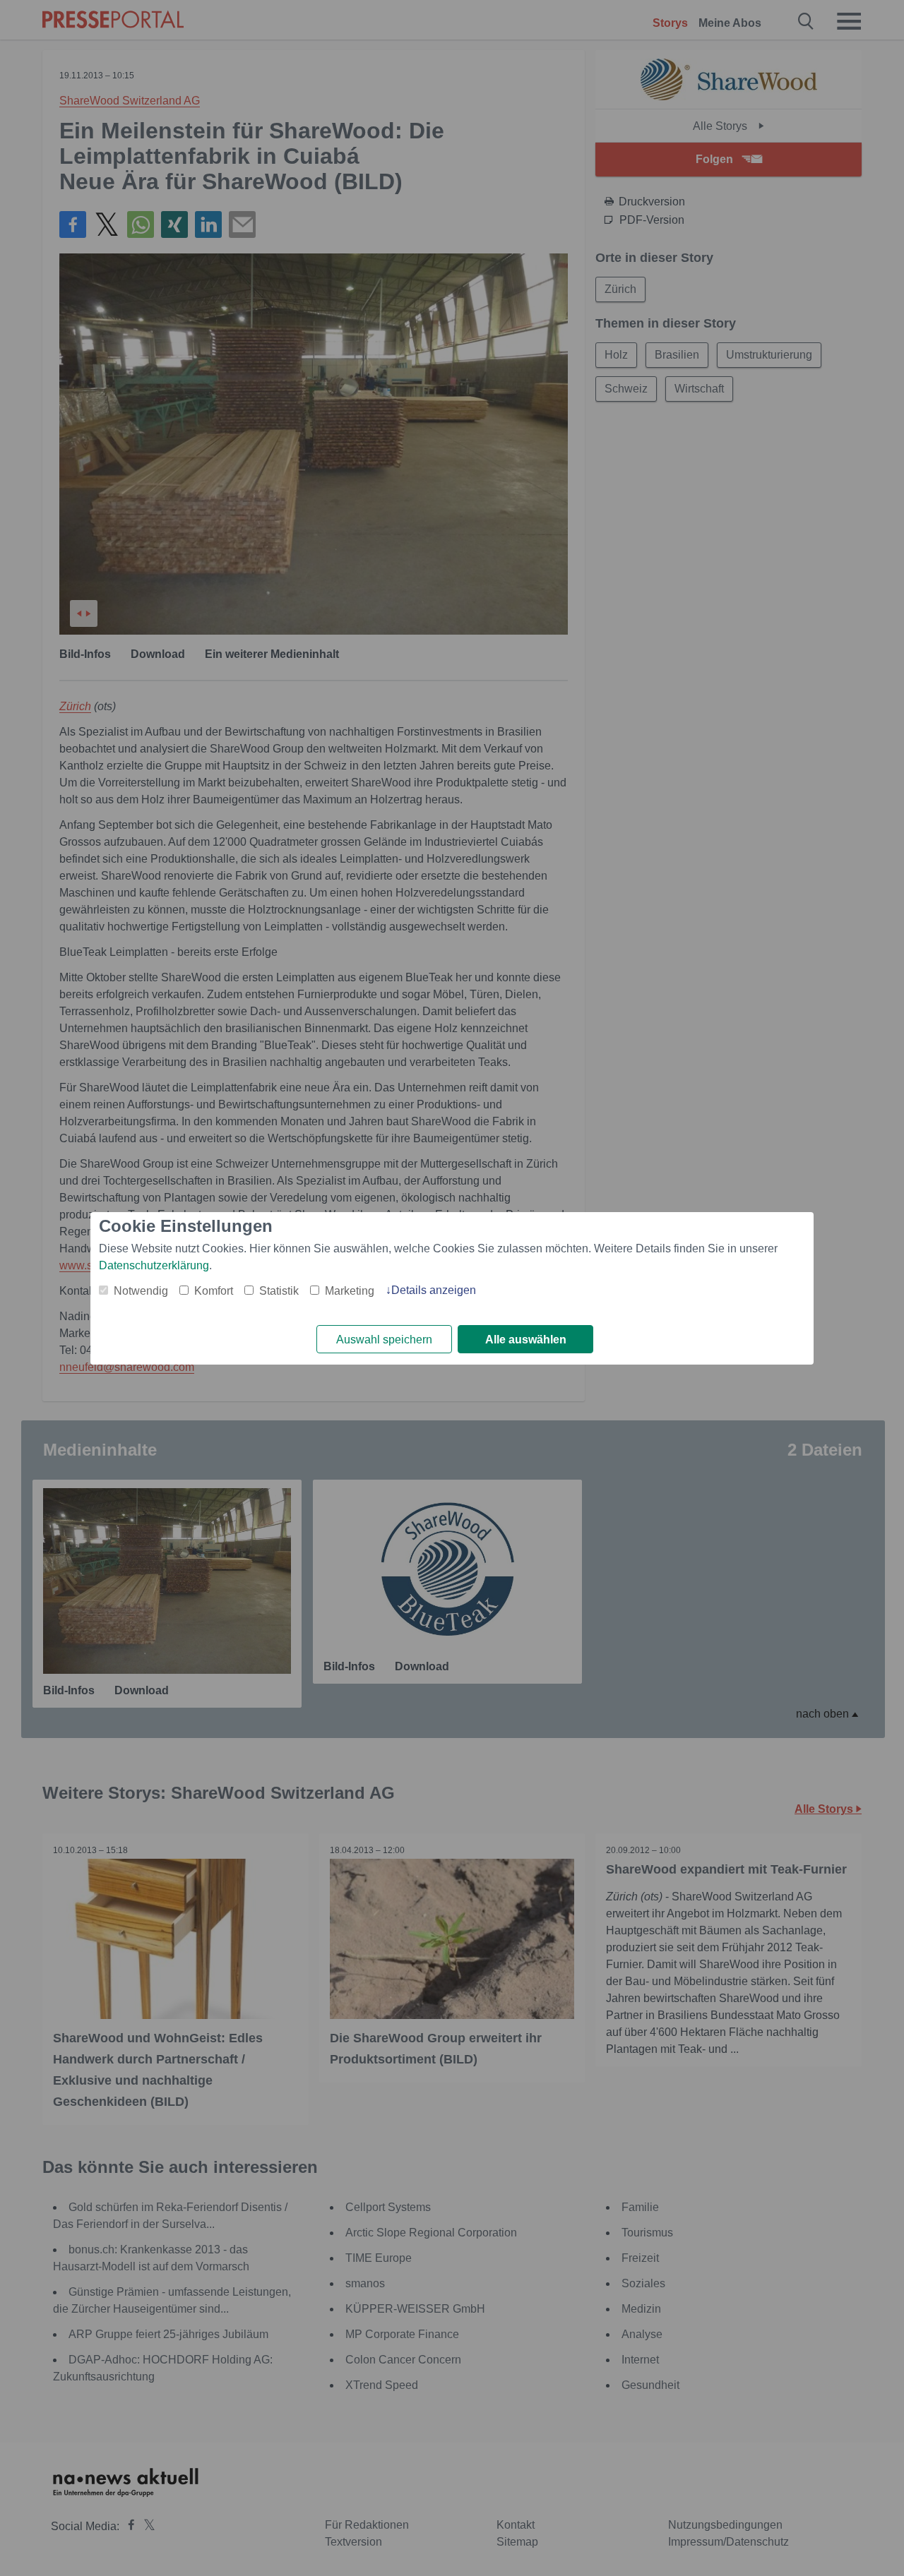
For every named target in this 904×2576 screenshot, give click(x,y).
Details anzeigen (434, 1290)
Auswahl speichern (384, 1340)
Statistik (279, 1291)
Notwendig (141, 1291)
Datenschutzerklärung (154, 1265)
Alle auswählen (526, 1340)
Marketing (350, 1291)
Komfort (214, 1291)
